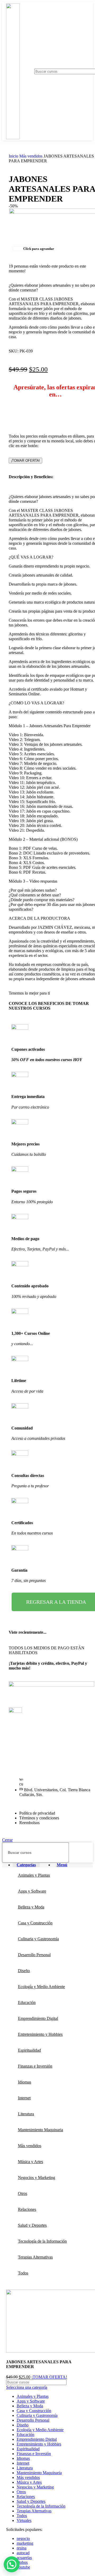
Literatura (25, 2468)
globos (22, 2562)
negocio (23, 2538)
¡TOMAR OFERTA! (25, 461)
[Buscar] (87, 1853)
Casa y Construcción (34, 2411)
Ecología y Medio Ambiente (40, 2430)
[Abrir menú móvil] (27, 71)
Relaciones (26, 2497)
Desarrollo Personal (33, 2420)
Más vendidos (31, 156)
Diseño (23, 2425)
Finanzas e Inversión (34, 2454)
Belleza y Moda (30, 2406)
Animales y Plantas (33, 2396)
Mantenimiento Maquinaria (39, 2473)
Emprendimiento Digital (37, 2439)
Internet (23, 2463)
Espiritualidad (28, 2449)
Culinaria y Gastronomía (37, 2415)
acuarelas (24, 2558)
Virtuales (24, 2520)
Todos (22, 2516)
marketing (25, 2543)
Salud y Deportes (31, 2501)
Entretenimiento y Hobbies (39, 2444)
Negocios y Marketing (35, 2487)
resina (22, 2548)
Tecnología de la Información (41, 2506)
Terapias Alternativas (34, 2511)
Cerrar (7, 1840)
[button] (12, 2564)
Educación (25, 2435)
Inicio (14, 156)
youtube (23, 2567)
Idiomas (23, 2458)
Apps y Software (31, 2401)
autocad (23, 2553)
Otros (21, 2492)
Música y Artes (29, 2482)
